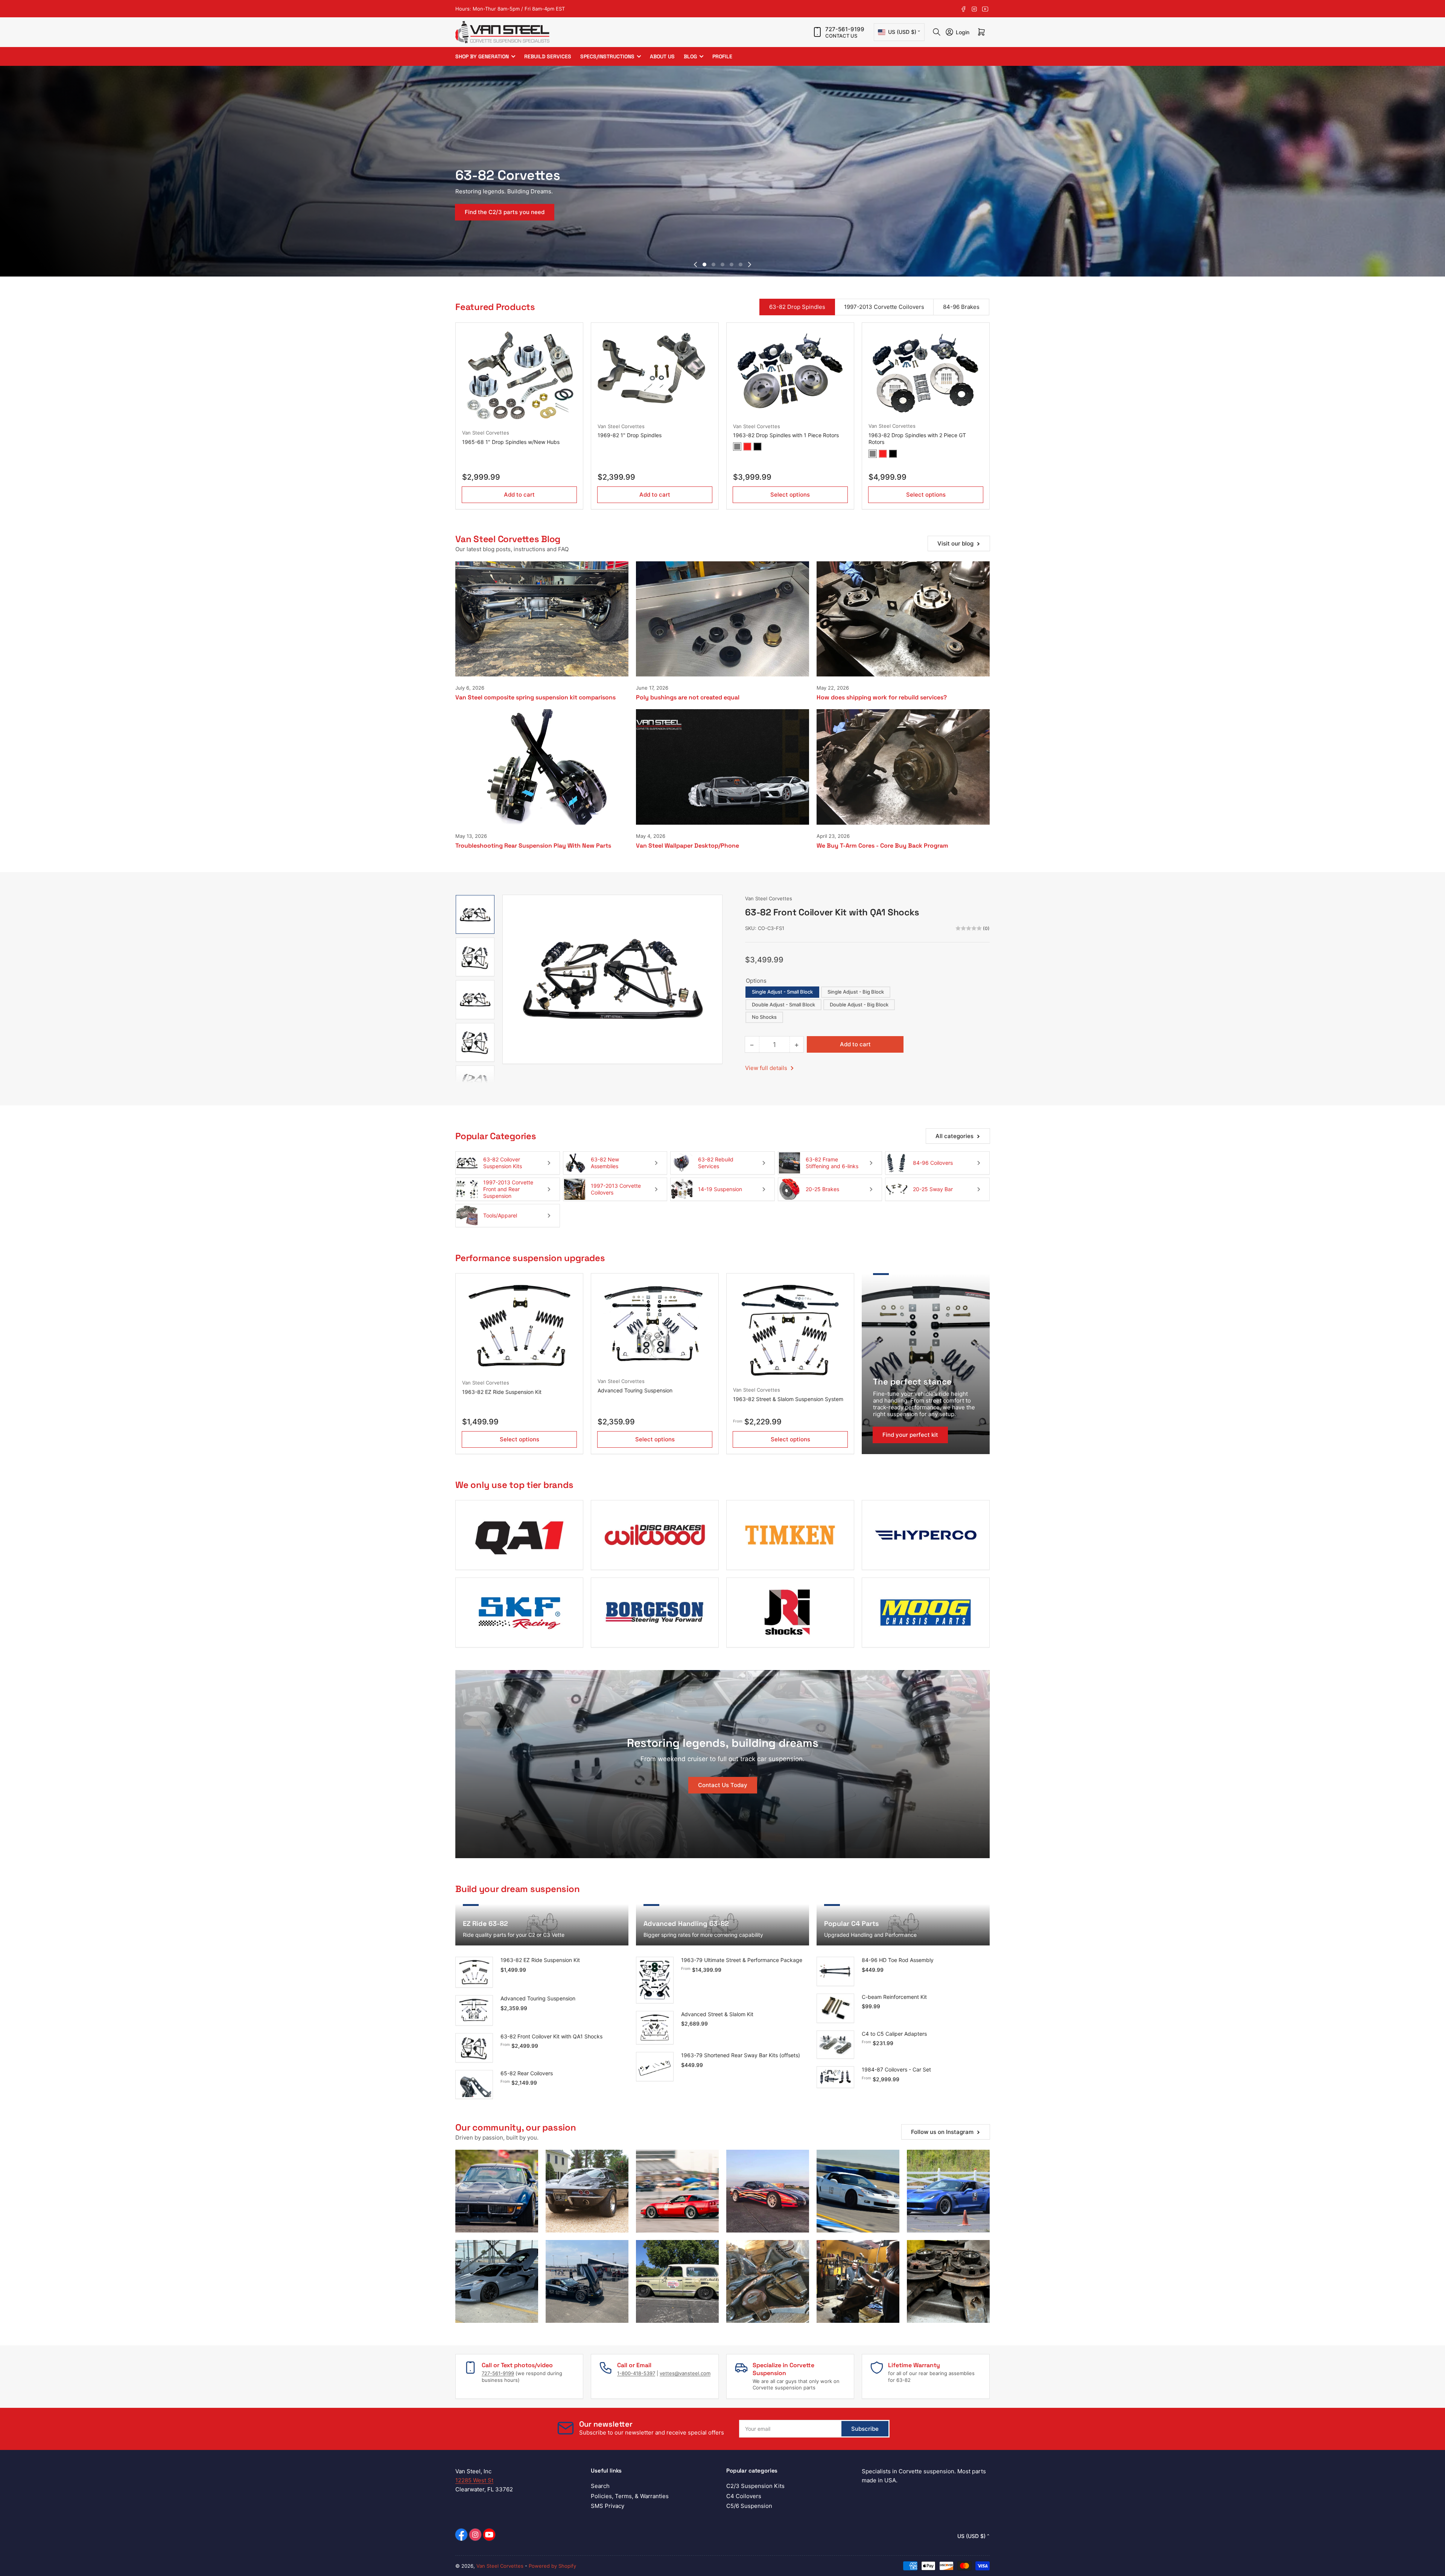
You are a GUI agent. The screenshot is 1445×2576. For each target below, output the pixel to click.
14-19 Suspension (720, 1189)
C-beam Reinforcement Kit (894, 1997)
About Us (662, 56)
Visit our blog (955, 543)
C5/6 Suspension (749, 2506)
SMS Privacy (608, 2506)
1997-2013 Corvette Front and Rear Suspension (508, 1189)
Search (600, 2486)
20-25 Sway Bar (933, 1189)
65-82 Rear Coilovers (527, 2073)
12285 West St (474, 2480)
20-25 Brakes (822, 1189)
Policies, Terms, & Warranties (630, 2496)
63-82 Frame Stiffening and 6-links (832, 1163)
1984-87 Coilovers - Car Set (896, 2069)
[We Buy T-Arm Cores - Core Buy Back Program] (903, 767)
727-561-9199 (845, 29)
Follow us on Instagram (942, 2132)
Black (757, 447)
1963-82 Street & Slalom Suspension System (788, 1399)
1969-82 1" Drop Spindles (630, 435)
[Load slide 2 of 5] (713, 264)
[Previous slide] (695, 264)
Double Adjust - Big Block (859, 1005)
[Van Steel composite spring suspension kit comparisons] (542, 619)
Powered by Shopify (552, 2566)
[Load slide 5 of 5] (741, 264)
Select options (790, 495)
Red (747, 447)
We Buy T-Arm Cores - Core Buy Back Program (882, 846)
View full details (767, 1068)
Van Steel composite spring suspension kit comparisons (535, 697)
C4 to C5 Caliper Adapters (894, 2034)
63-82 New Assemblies (605, 1163)
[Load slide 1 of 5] (704, 264)
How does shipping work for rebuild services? (882, 697)
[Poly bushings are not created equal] (722, 619)
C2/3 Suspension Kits (755, 2486)
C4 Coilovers (744, 2496)
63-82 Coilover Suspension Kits (503, 1163)
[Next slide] (750, 264)
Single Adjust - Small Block (782, 992)
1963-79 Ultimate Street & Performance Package (742, 1960)
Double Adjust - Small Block (783, 1005)
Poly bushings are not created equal (688, 697)
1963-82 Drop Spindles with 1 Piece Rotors (786, 435)
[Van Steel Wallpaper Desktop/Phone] (722, 767)
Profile (722, 56)
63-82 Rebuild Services (716, 1163)
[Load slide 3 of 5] (722, 264)
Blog (690, 56)
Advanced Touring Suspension (635, 1390)
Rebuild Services (548, 56)
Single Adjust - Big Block (856, 992)
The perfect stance (912, 1381)
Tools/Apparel (500, 1215)
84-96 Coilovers (933, 1163)
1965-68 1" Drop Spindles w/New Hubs (511, 442)
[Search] (937, 32)
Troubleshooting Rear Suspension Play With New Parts (533, 846)
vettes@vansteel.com (685, 2373)
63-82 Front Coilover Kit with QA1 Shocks (551, 2036)
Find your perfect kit (910, 1435)
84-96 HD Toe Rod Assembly (898, 1960)
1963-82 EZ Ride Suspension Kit (502, 1392)
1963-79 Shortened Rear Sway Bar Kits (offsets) (741, 2055)
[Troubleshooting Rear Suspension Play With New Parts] (542, 767)
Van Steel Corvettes (486, 433)
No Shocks (764, 1017)
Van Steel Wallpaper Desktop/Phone (688, 846)
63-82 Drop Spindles (797, 307)
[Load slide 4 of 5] (732, 264)
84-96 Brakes (961, 307)
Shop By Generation (482, 56)
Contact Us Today (723, 1785)
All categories (954, 1136)
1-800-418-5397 (636, 2373)
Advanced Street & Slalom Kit (717, 2014)
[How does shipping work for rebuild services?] (903, 619)
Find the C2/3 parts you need (505, 212)
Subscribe (865, 2429)
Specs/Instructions (607, 56)
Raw (737, 447)
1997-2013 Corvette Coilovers (884, 307)
